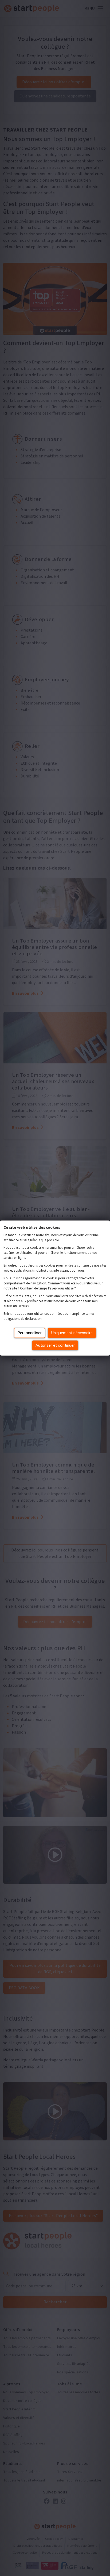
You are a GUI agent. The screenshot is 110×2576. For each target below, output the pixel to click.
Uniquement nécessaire (72, 1333)
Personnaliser (30, 1333)
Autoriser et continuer (55, 1345)
